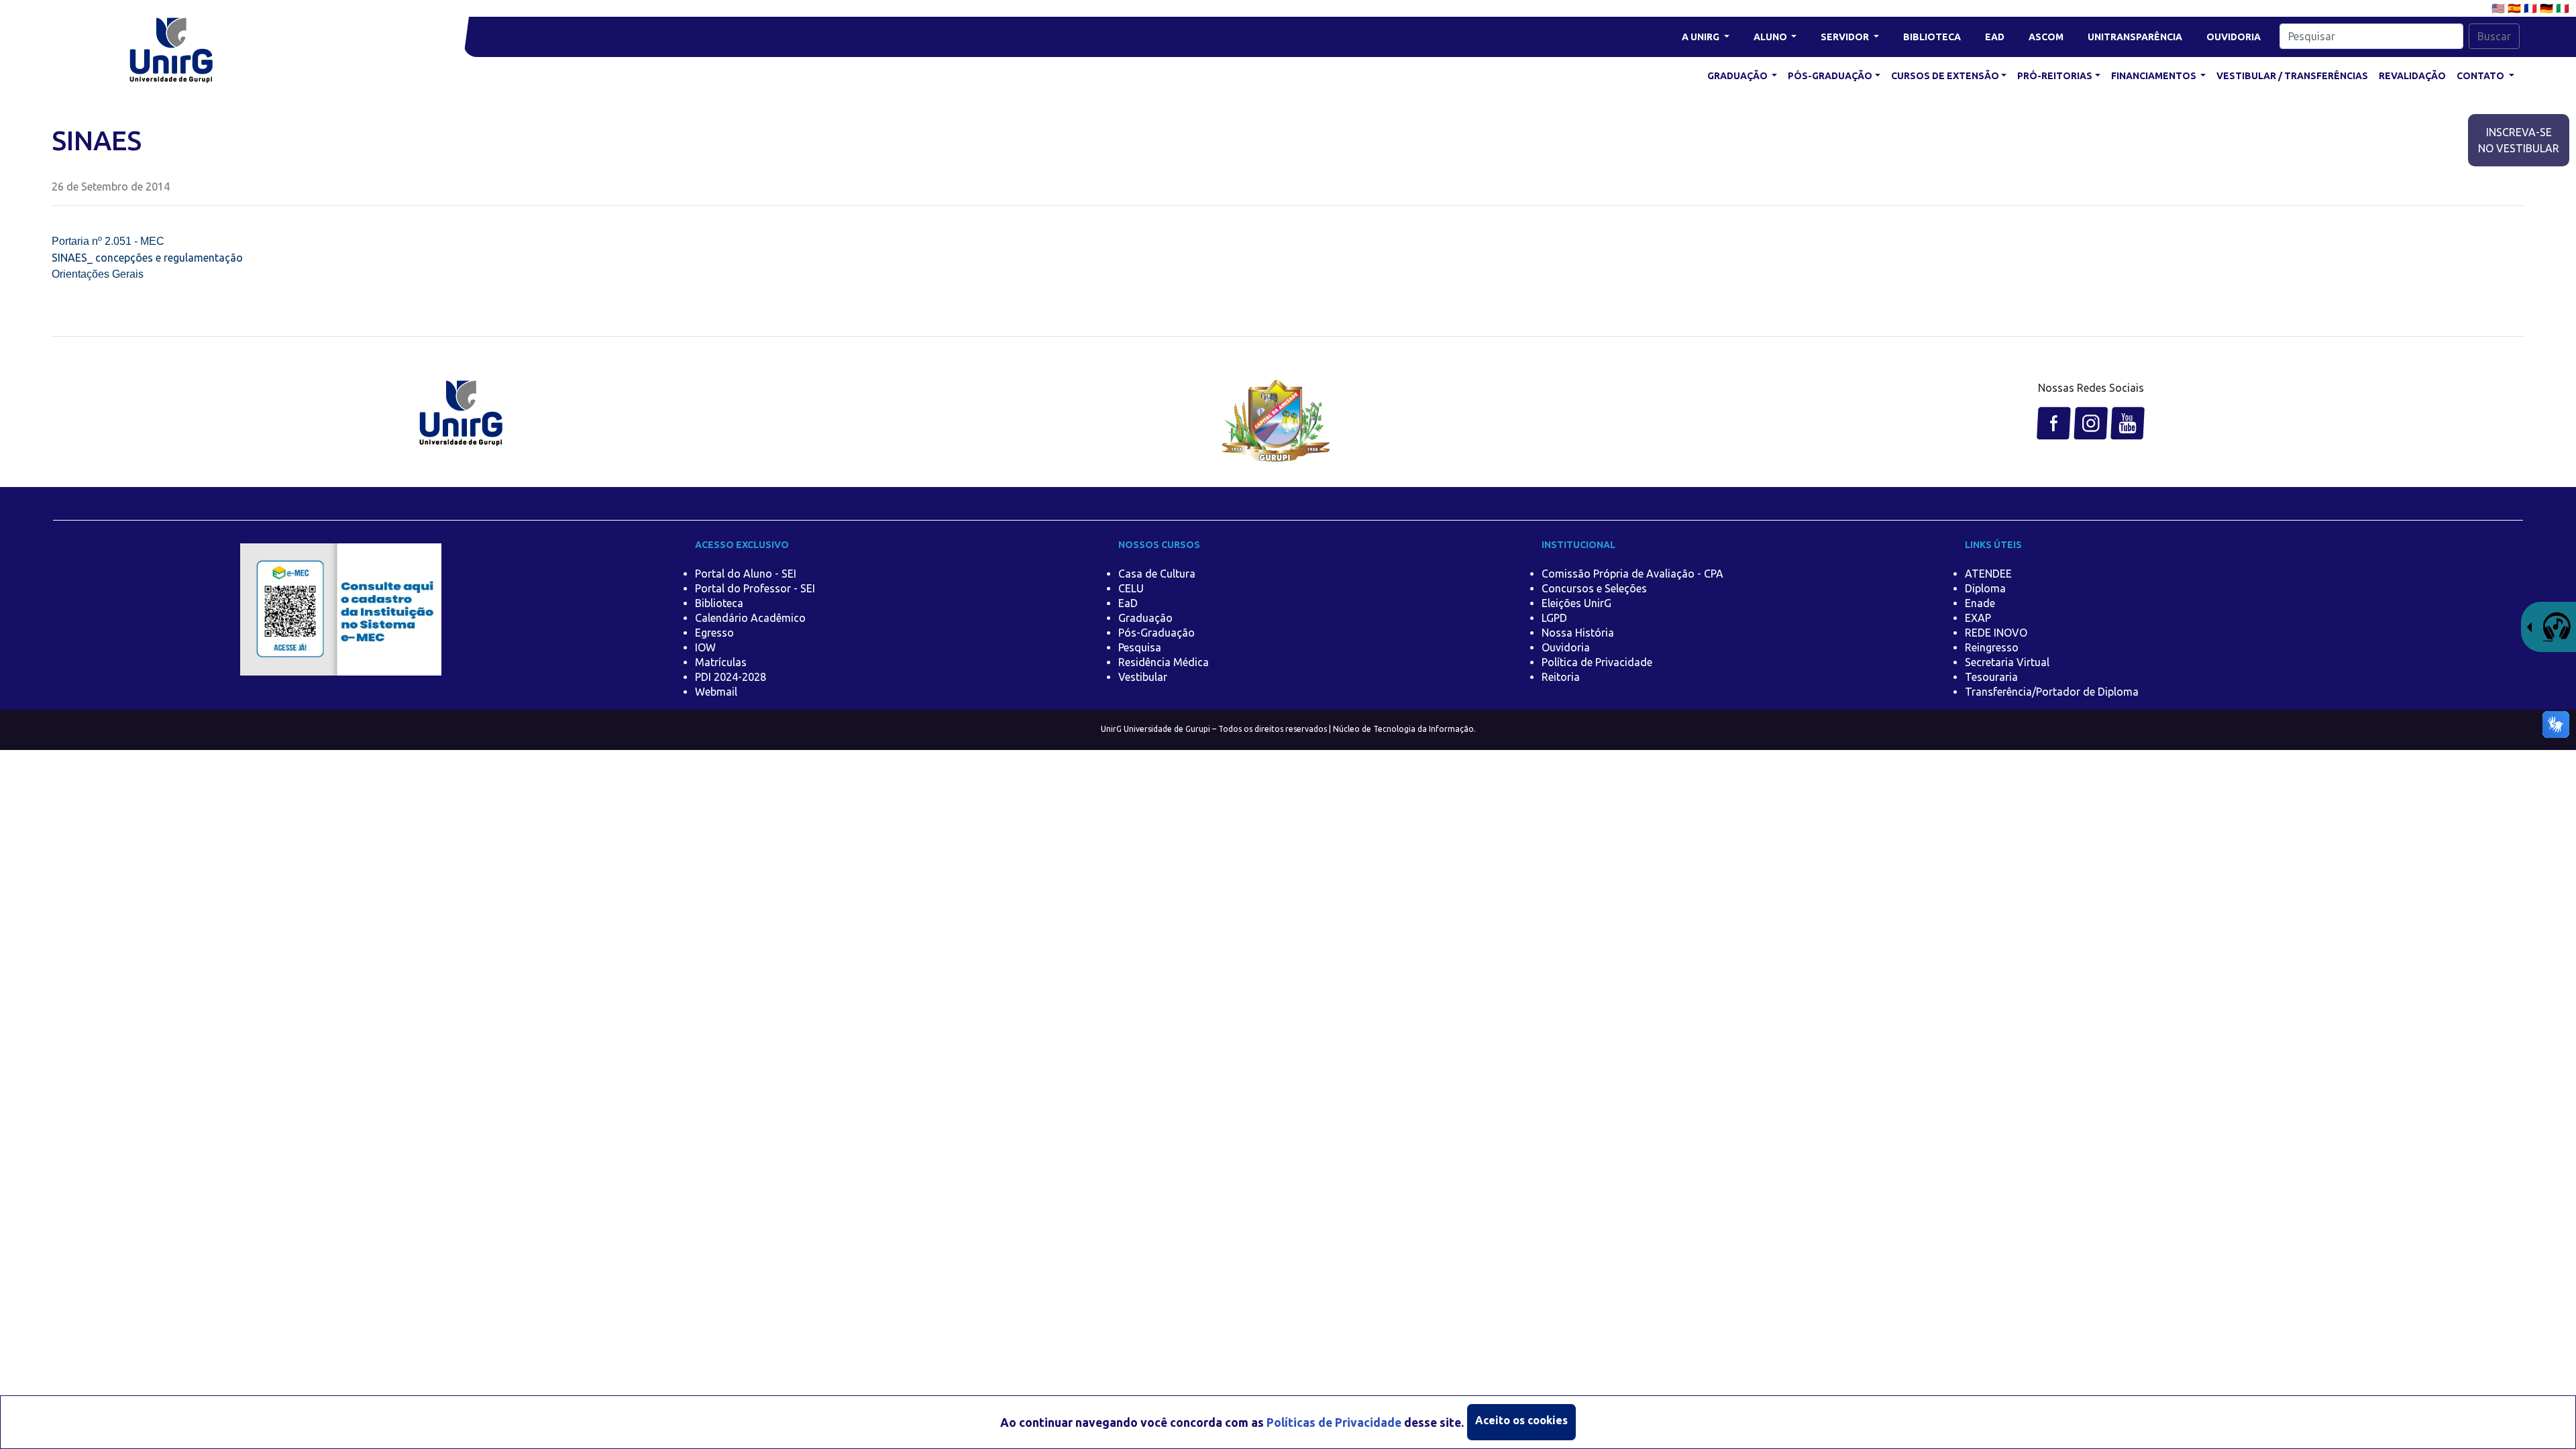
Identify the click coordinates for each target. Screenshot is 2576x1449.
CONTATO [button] (2481, 76)
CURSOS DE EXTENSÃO (1945, 76)
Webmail (716, 692)
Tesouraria (1991, 677)
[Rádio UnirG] (2548, 626)
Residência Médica (1164, 662)
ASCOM (2046, 37)
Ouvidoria (1566, 647)
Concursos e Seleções (1594, 588)
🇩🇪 (2548, 8)
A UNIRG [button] (1702, 37)
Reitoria (1561, 677)
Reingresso (1992, 647)
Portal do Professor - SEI (755, 588)
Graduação (1145, 618)
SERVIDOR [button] (1846, 37)
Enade (1980, 603)
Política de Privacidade (1597, 662)
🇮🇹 (2563, 8)
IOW (705, 647)
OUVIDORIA (2234, 37)
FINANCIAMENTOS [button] (2155, 76)
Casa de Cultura (1157, 574)
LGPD (1554, 618)
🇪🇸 (2516, 8)
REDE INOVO (1996, 633)
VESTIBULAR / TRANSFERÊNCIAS (2292, 76)
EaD (1128, 603)
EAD (1995, 37)
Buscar (2494, 36)
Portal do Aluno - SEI (746, 574)
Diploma (1985, 588)
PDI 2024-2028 (731, 677)
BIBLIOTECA (1932, 37)
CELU (1131, 588)
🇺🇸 (2500, 8)
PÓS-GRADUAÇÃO (1830, 76)
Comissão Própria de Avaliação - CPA (1632, 574)
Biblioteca (719, 603)
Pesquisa (1140, 647)
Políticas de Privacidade (1334, 1423)
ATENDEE (1988, 574)
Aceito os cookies (1521, 1420)
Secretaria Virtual (2007, 662)
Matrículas (721, 662)
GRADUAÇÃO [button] (1738, 76)
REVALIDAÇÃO (2412, 76)
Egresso (714, 633)
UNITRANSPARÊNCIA (2135, 37)
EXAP (1978, 618)
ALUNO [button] (1771, 37)
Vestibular (1143, 677)
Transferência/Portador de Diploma (2052, 692)
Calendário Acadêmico (750, 618)
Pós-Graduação (1157, 633)
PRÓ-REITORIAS (2055, 76)
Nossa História (1578, 633)
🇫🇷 (2532, 8)
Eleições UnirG (1576, 603)
